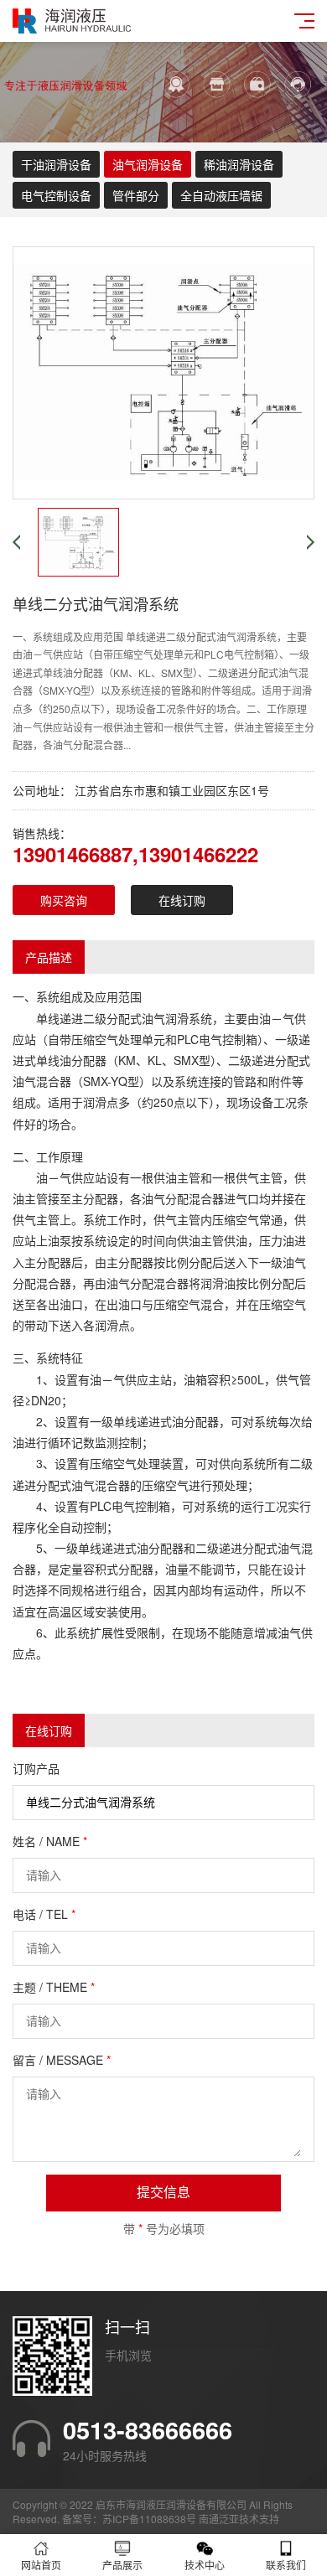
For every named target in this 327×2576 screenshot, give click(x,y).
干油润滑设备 (56, 164)
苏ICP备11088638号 (149, 2519)
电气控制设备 (56, 195)
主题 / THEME (54, 1987)
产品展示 (122, 2565)
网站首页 (41, 2565)
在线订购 (182, 900)
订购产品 (36, 1768)
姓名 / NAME (50, 1841)
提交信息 (163, 2193)
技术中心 (205, 2565)
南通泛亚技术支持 (239, 2519)
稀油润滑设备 (239, 164)
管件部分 (136, 195)
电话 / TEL (44, 1914)
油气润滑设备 (148, 164)
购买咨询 (64, 900)
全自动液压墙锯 (221, 195)
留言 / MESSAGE (62, 2060)
